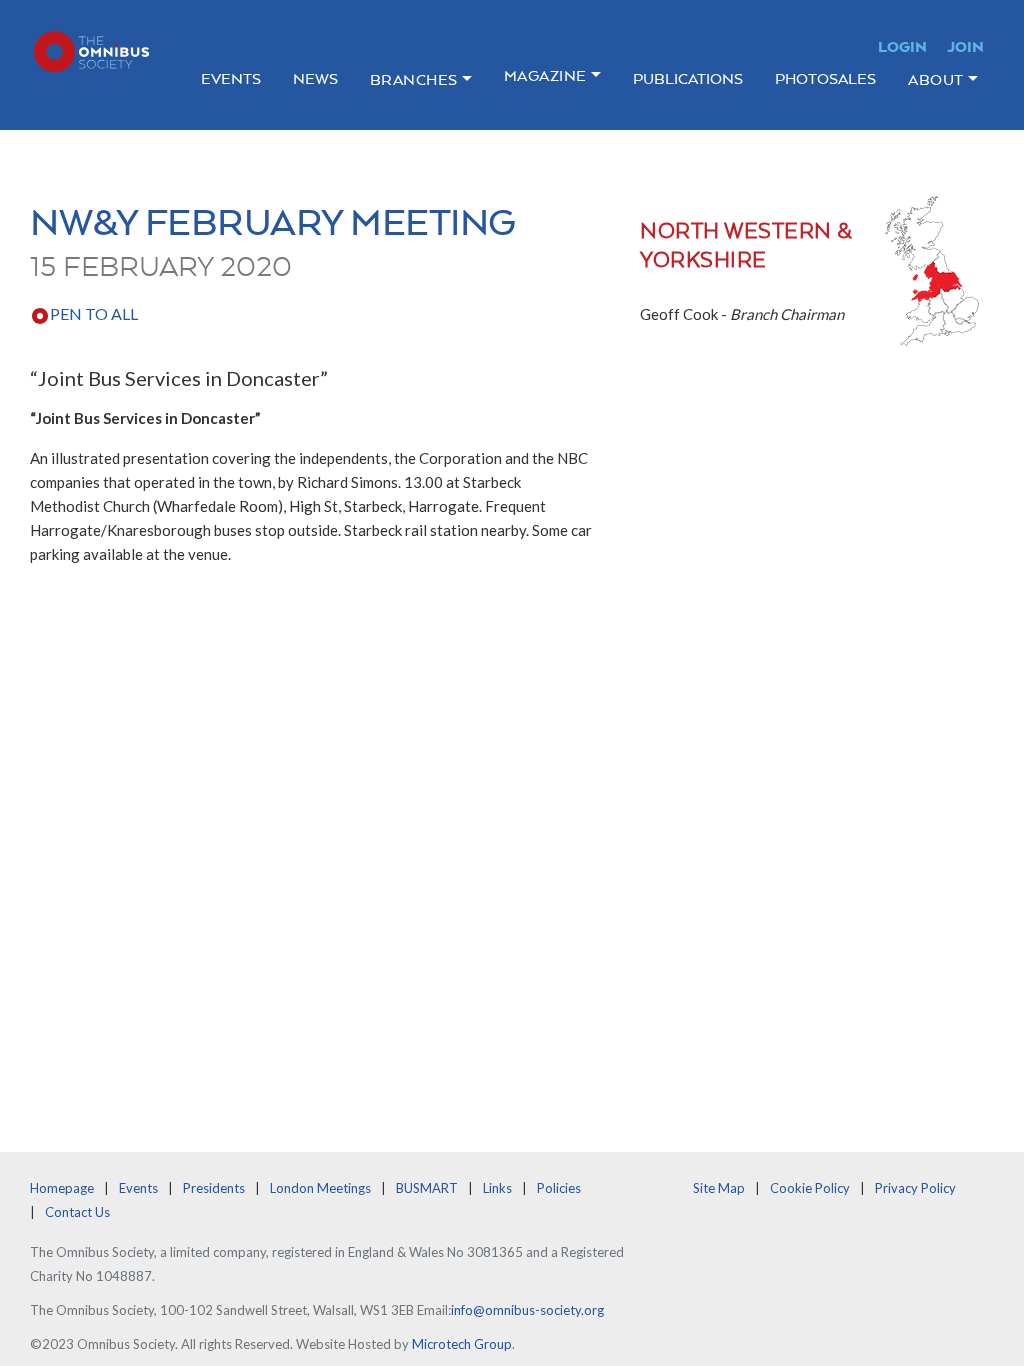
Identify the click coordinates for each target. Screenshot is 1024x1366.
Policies (559, 1188)
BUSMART (427, 1188)
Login (902, 46)
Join (965, 46)
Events (231, 78)
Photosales (825, 78)
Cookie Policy (810, 1188)
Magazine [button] (545, 75)
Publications (688, 78)
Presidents (214, 1188)
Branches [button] (414, 79)
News (315, 78)
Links (497, 1188)
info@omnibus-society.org (527, 1310)
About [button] (936, 79)
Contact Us (77, 1212)
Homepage (62, 1188)
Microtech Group (462, 1344)
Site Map (719, 1188)
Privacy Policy (915, 1188)
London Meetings (320, 1188)
